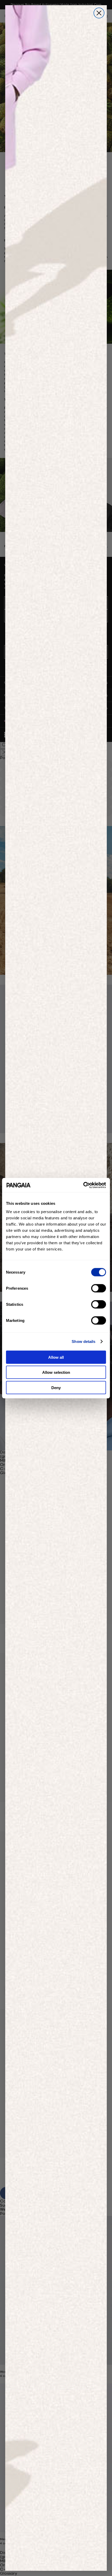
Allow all (56, 1357)
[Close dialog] (99, 13)
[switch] (99, 1288)
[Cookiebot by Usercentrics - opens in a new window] (83, 1185)
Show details (83, 1341)
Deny (56, 1387)
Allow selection (56, 1372)
